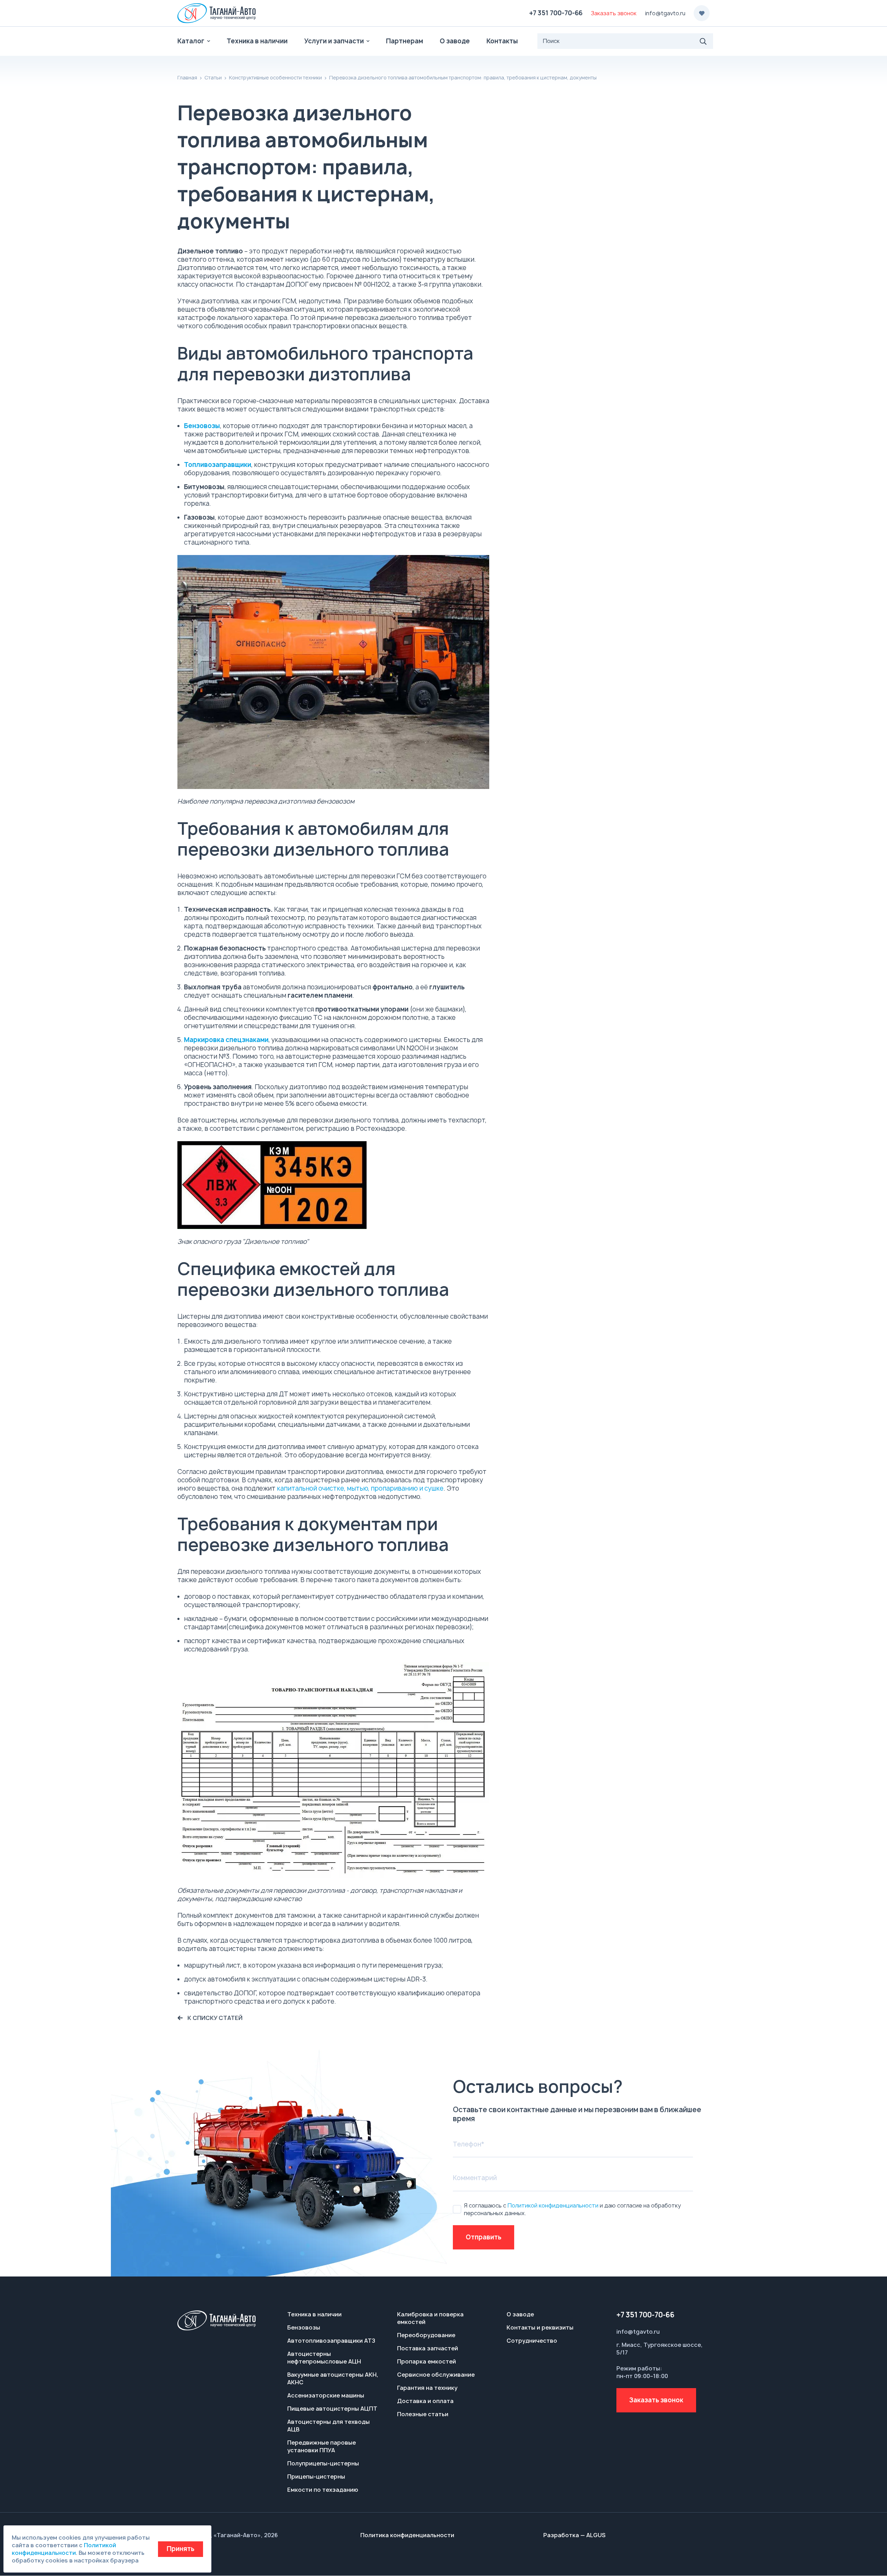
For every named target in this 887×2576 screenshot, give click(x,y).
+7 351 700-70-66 (556, 13)
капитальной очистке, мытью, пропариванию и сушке (360, 1488)
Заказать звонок (656, 2400)
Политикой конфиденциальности (553, 2205)
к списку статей (215, 2018)
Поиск (703, 41)
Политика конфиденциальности (407, 2535)
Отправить (484, 2237)
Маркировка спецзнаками (226, 1040)
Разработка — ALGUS (574, 2535)
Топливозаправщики (218, 465)
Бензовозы (202, 426)
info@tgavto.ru (665, 13)
